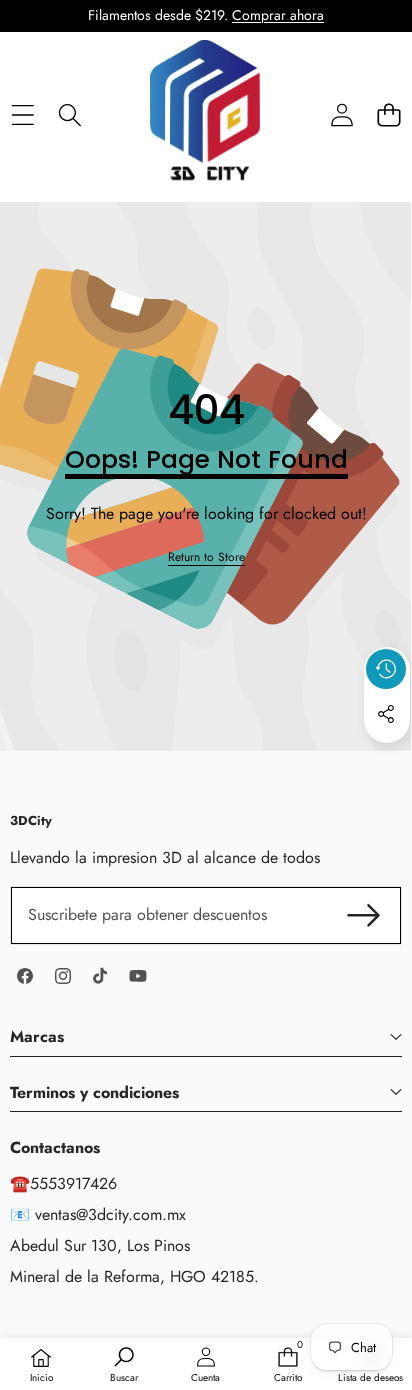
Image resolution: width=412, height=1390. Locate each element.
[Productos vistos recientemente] (386, 669)
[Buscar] (69, 115)
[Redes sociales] (386, 714)
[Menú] (22, 115)
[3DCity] (205, 115)
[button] (388, 115)
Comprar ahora (278, 15)
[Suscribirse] (364, 915)
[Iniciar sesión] (341, 115)
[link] (206, 557)
